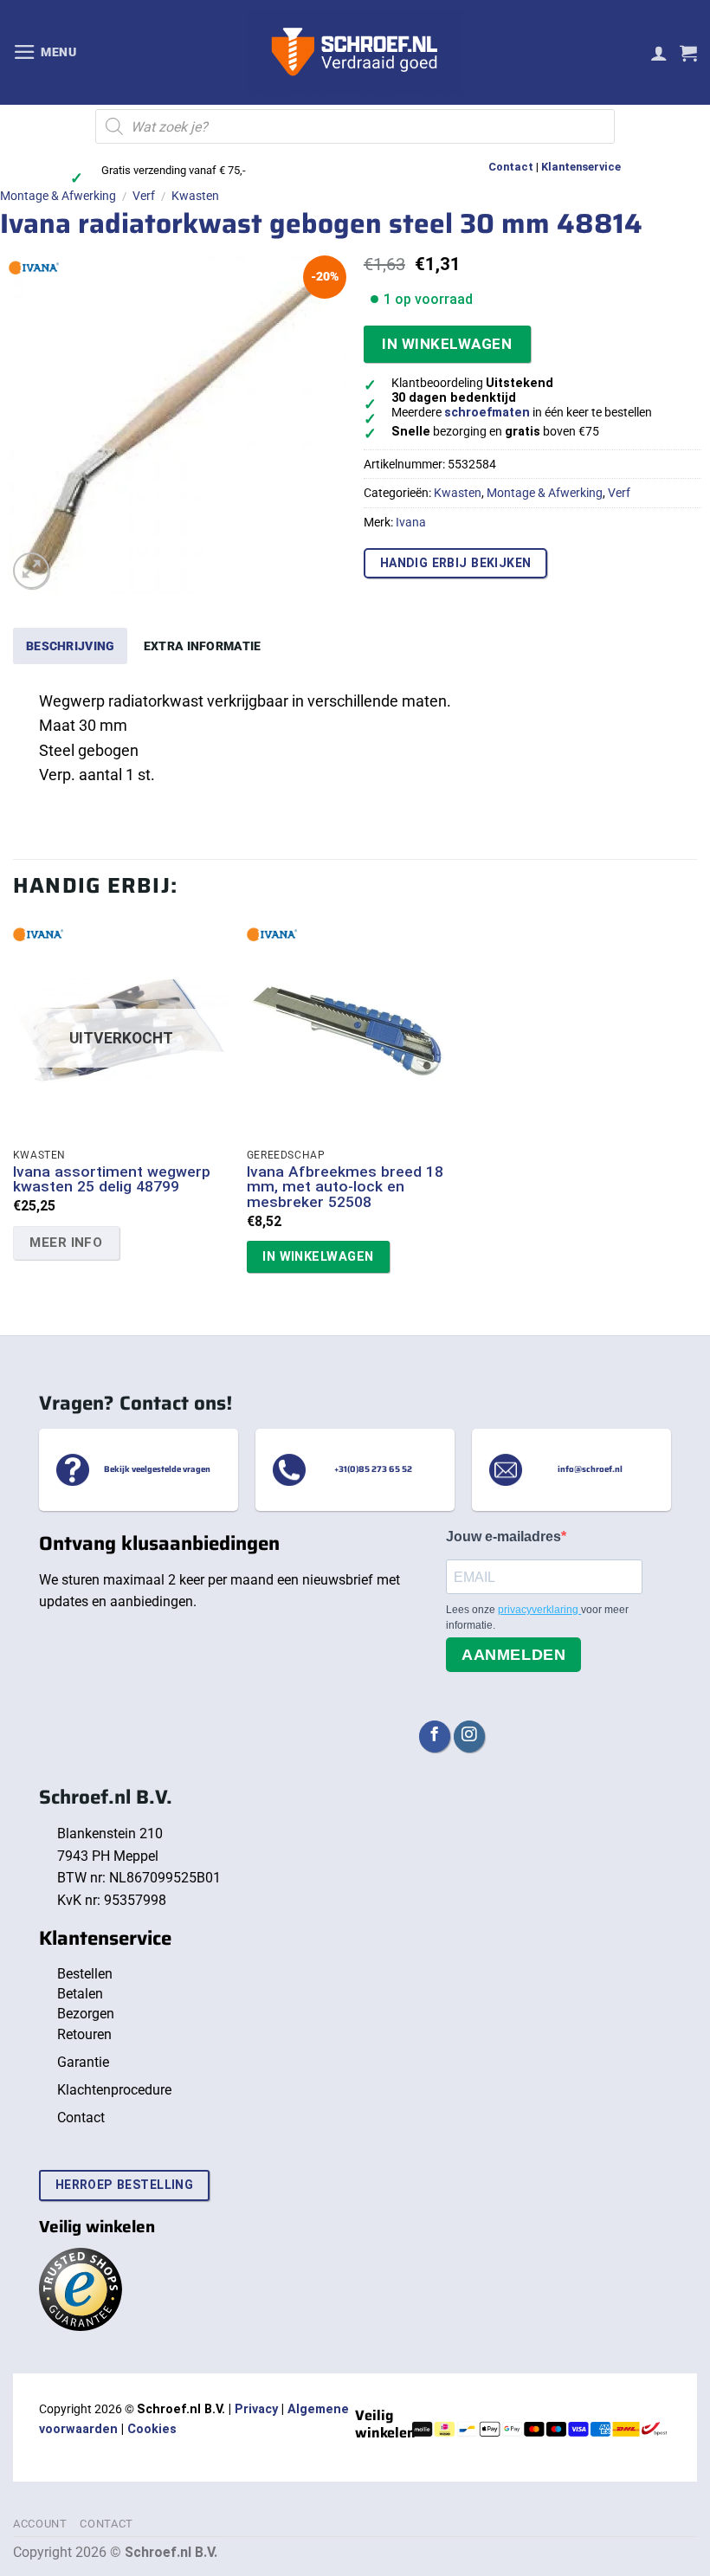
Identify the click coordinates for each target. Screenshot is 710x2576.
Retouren (84, 2034)
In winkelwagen (447, 344)
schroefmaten (487, 413)
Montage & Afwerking (58, 196)
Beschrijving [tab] (70, 646)
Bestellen (85, 1974)
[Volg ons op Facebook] (435, 1737)
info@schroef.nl (590, 1470)
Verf (144, 196)
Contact (511, 167)
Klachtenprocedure (114, 2090)
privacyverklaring (539, 1610)
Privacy (256, 2409)
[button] (45, 52)
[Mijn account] (659, 53)
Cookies (152, 2429)
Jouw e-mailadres (503, 1537)
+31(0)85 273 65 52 (373, 1470)
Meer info (66, 1243)
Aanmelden (513, 1655)
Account (40, 2524)
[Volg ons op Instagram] (469, 1737)
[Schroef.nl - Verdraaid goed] (355, 53)
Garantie (83, 2062)
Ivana (411, 522)
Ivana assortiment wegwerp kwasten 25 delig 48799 (112, 1180)
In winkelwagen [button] (318, 1256)
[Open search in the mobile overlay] (355, 126)
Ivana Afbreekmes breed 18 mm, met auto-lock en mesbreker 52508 (345, 1187)
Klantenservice (581, 167)
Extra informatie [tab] (203, 646)
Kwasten (195, 196)
